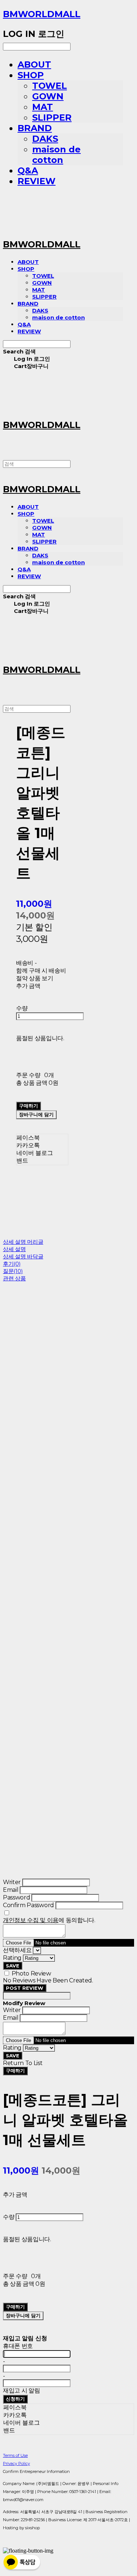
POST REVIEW (25, 1988)
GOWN (48, 96)
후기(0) (12, 1264)
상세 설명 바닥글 (23, 1256)
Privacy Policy (16, 2463)
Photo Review (31, 1973)
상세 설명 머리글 (23, 1242)
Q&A (28, 171)
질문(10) (13, 1271)
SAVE (13, 1966)
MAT (43, 107)
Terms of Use (15, 2455)
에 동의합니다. (49, 1920)
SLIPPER (52, 118)
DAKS (45, 139)
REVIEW (37, 181)
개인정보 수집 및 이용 (31, 1920)
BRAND (35, 128)
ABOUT (34, 65)
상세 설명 (14, 1249)
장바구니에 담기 (23, 2315)
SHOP (31, 75)
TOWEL (50, 86)
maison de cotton (56, 155)
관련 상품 (14, 1278)
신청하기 (15, 2399)
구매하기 (15, 2071)
